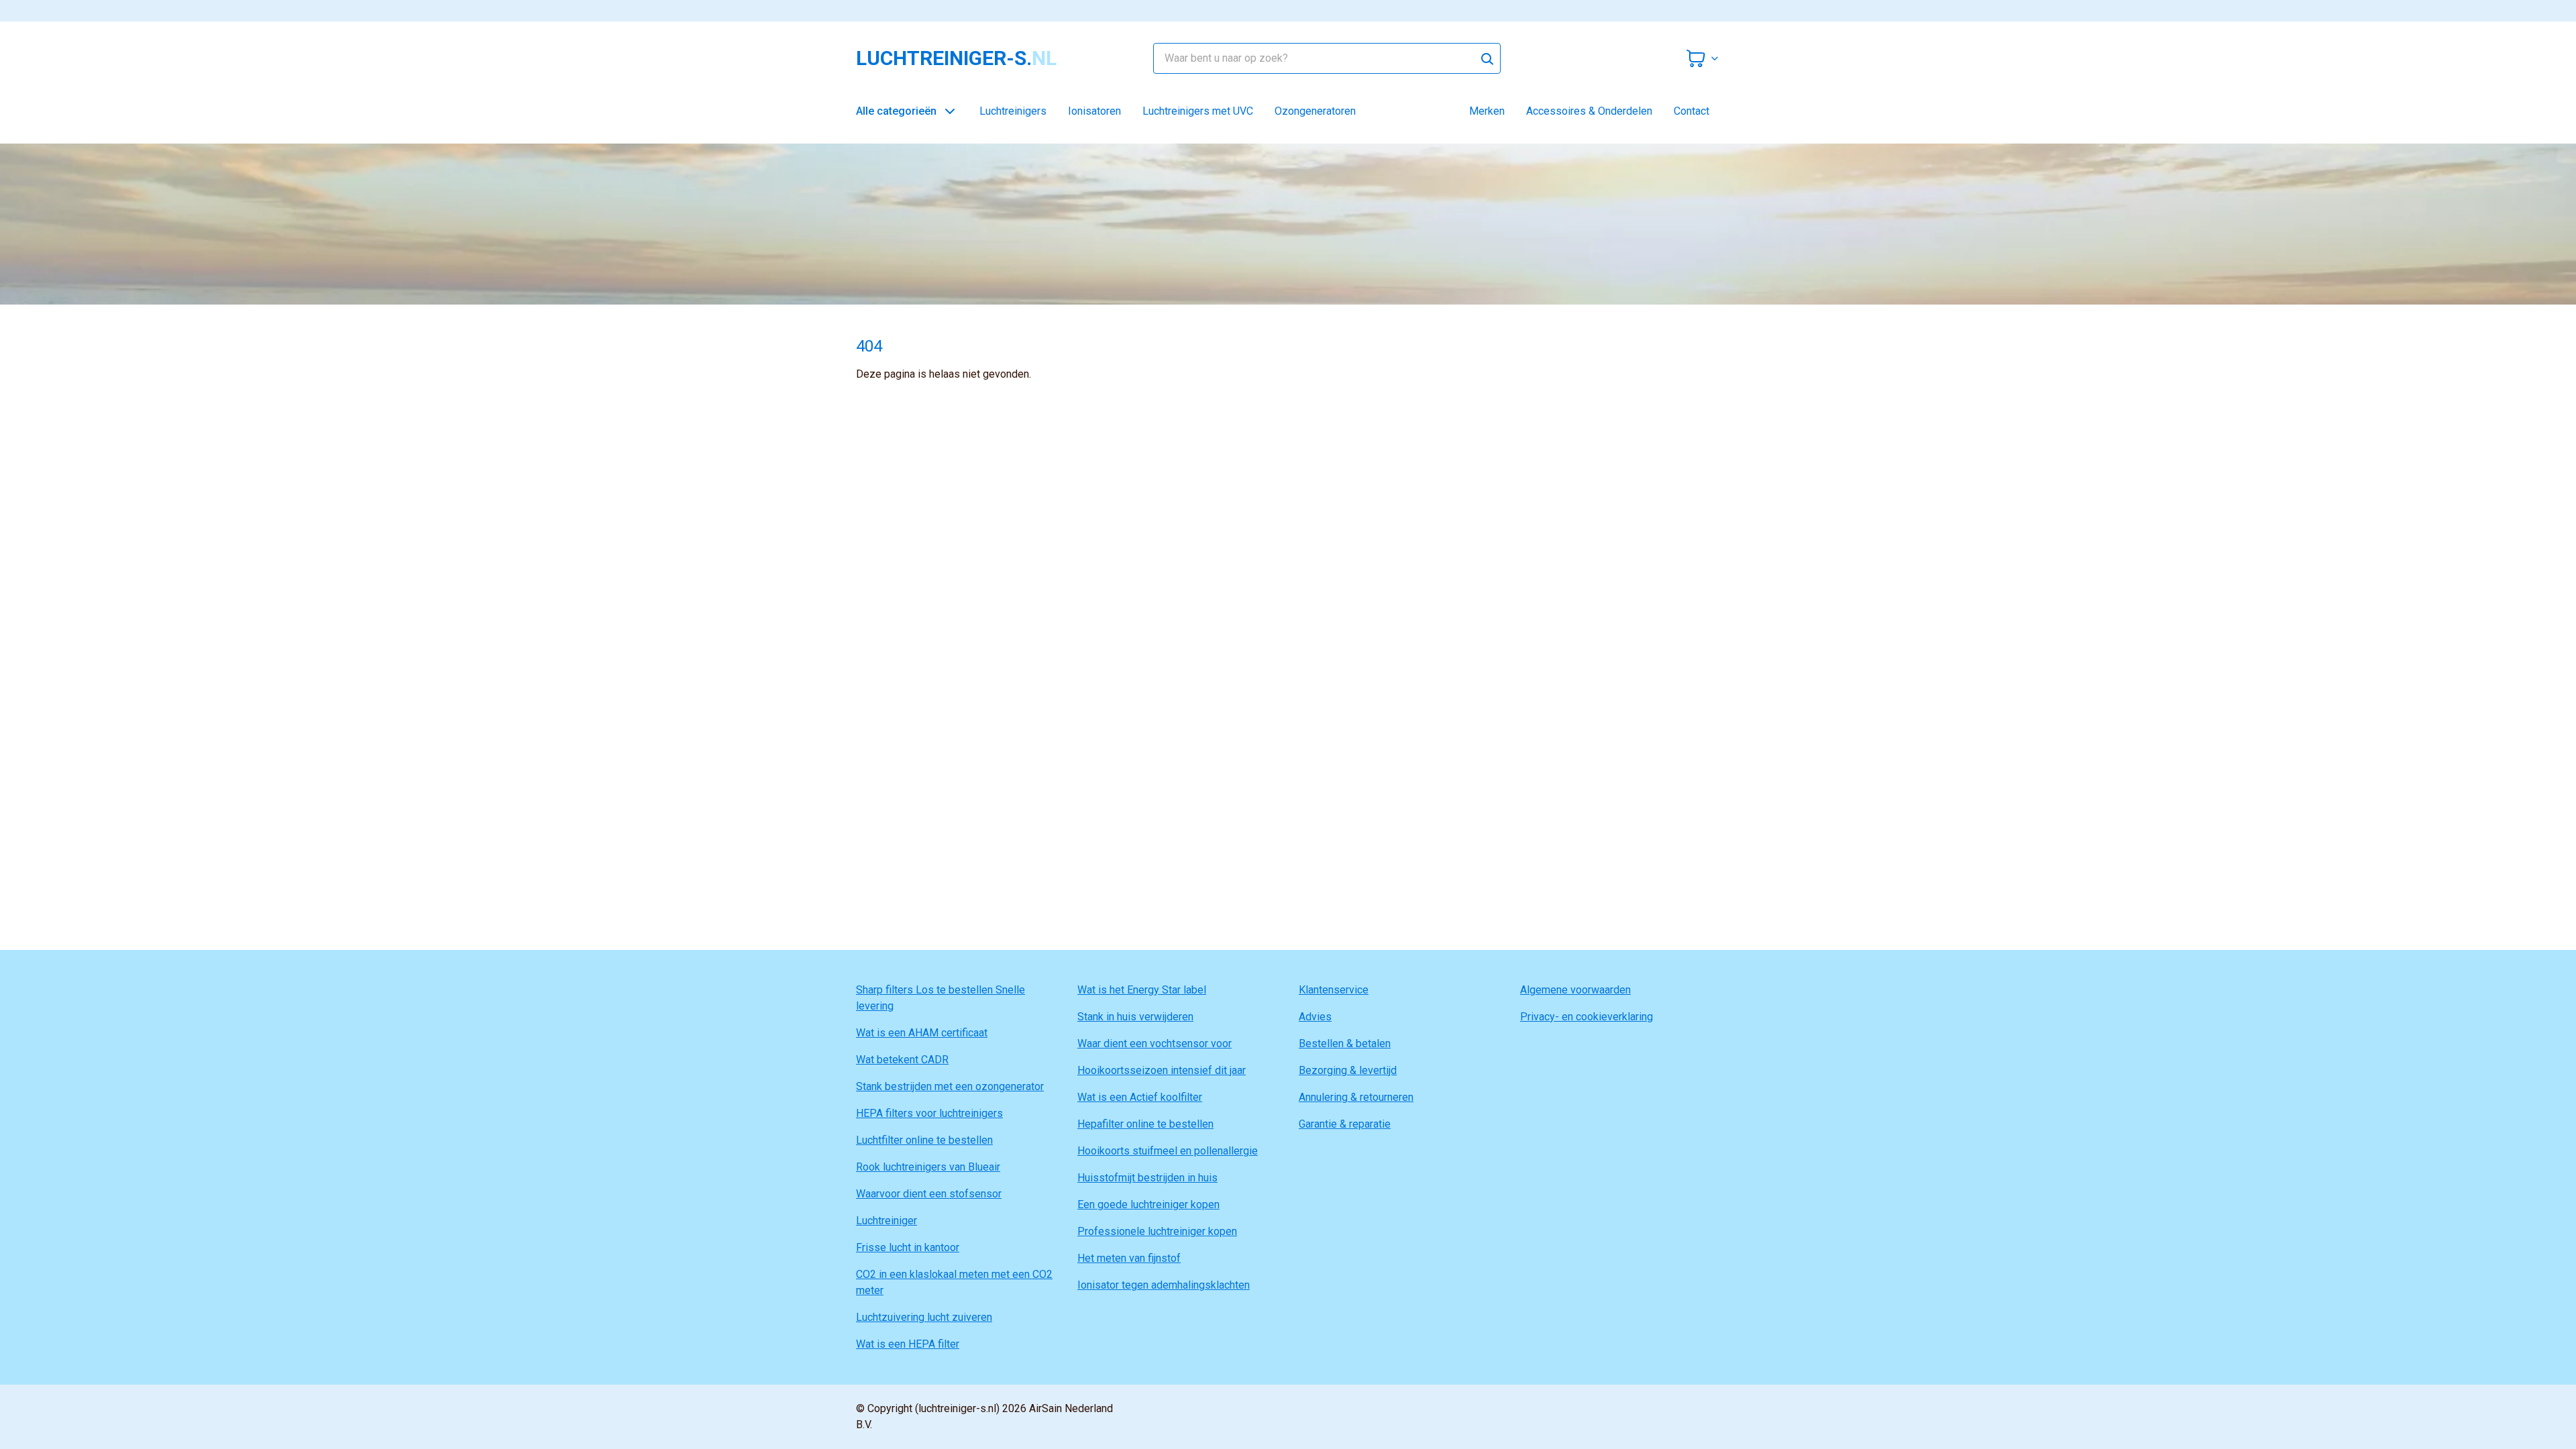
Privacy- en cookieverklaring (1587, 1017)
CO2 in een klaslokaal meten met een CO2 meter (954, 1282)
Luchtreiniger (887, 1221)
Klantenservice (1334, 990)
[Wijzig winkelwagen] (1703, 58)
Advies (1315, 1017)
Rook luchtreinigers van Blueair (928, 1167)
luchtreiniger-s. (956, 58)
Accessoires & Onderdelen (1589, 111)
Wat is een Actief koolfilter (1140, 1097)
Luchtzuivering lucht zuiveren (924, 1317)
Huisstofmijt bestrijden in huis (1147, 1178)
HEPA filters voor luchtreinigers (929, 1113)
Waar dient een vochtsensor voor (1155, 1043)
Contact (1692, 111)
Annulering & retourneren (1356, 1097)
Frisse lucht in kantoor (908, 1247)
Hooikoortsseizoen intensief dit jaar (1162, 1070)
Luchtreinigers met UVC (1198, 111)
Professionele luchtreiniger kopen (1157, 1231)
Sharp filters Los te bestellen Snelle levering (941, 998)
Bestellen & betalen (1345, 1043)
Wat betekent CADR (902, 1060)
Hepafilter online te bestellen (1145, 1124)
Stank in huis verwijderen (1135, 1017)
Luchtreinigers (1013, 111)
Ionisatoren (1094, 111)
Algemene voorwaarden (1575, 990)
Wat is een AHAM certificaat (922, 1033)
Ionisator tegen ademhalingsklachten (1164, 1285)
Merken (1487, 111)
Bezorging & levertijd (1348, 1070)
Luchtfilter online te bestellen (924, 1140)
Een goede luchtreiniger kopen (1148, 1204)
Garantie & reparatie (1345, 1124)
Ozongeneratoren (1315, 111)
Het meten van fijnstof (1129, 1258)
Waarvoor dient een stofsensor (929, 1194)
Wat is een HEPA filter (908, 1344)
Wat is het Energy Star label (1142, 990)
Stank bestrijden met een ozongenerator (950, 1086)
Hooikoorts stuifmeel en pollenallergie (1168, 1151)
